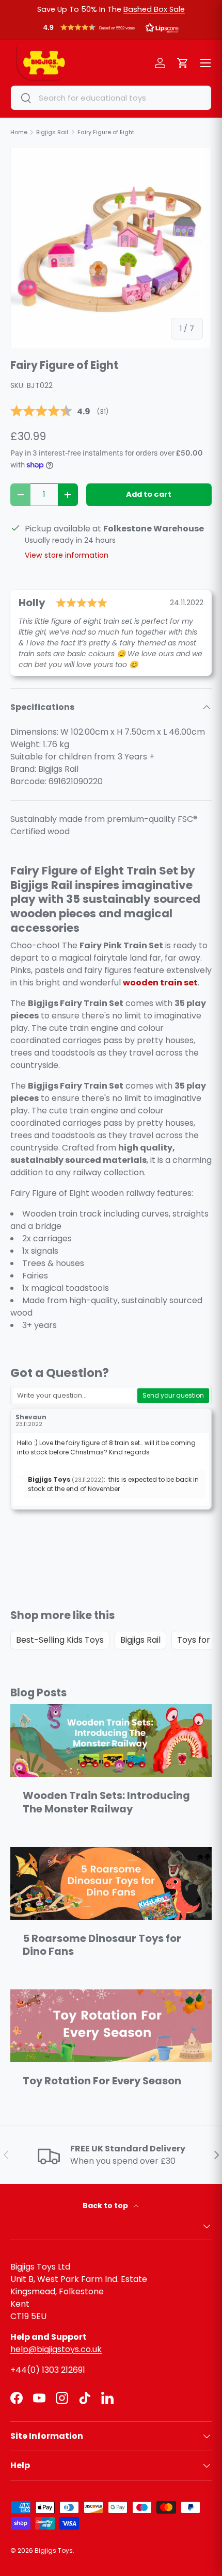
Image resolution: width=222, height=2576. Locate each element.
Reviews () (59, 411)
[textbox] (74, 1396)
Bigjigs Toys (54, 2550)
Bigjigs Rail (140, 1640)
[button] (111, 30)
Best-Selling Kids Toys (60, 1640)
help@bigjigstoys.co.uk (56, 2349)
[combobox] (111, 98)
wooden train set (160, 983)
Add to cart (149, 494)
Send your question (173, 1395)
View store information (67, 555)
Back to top (106, 2206)
